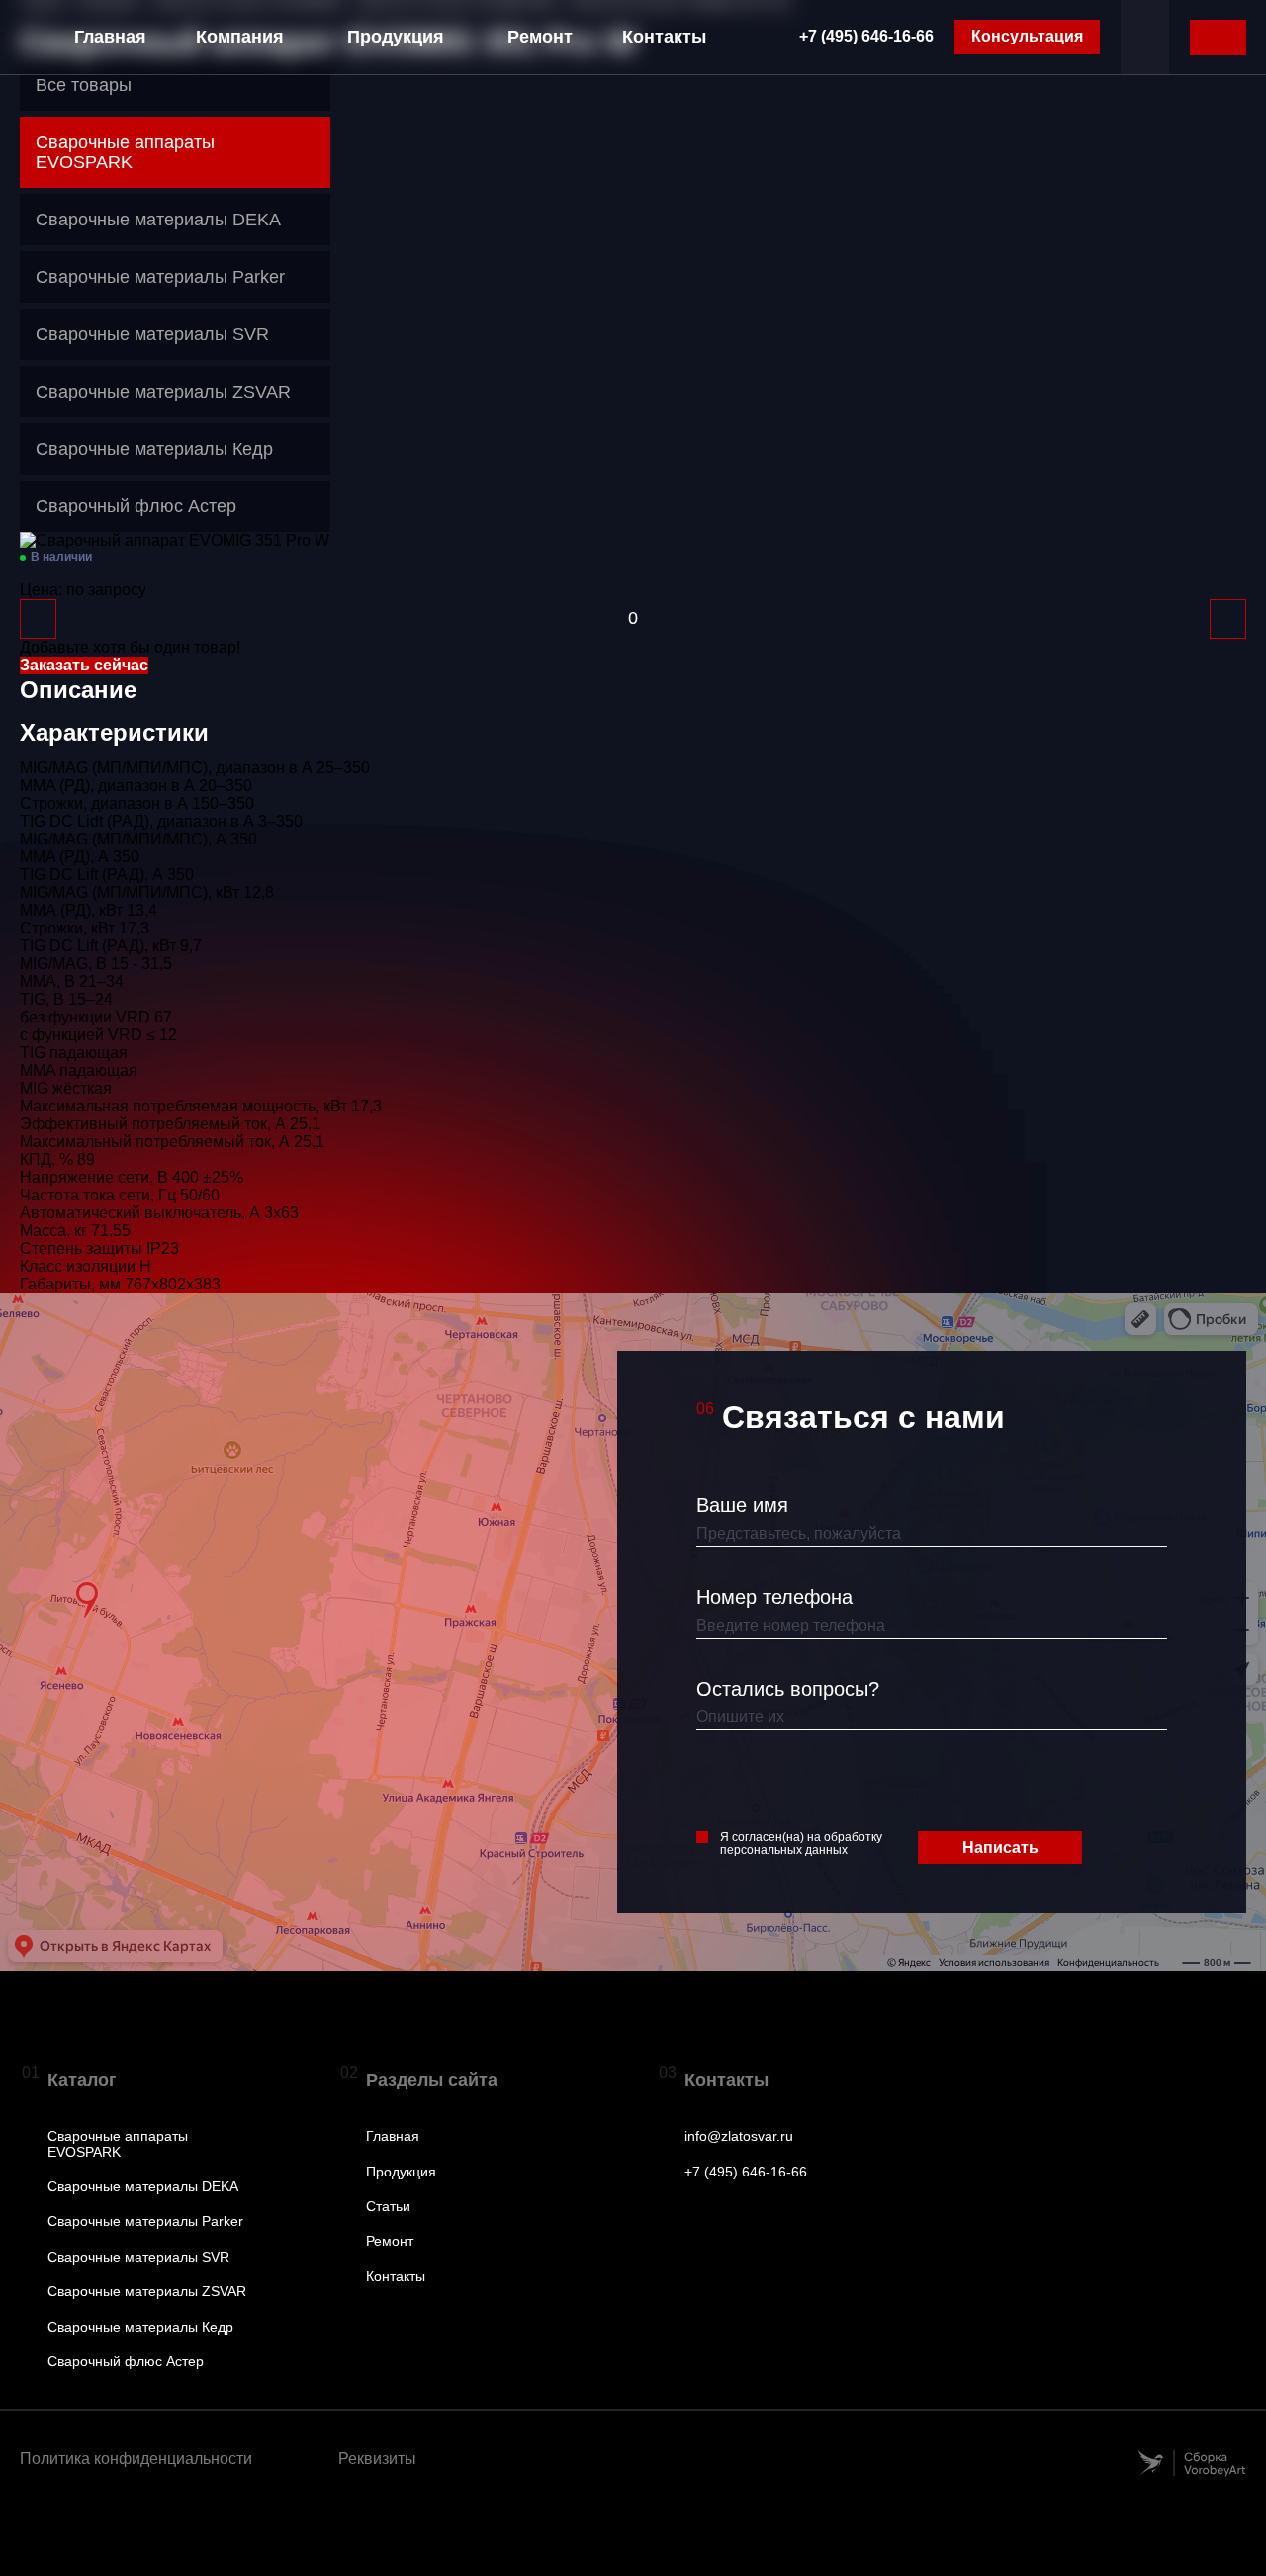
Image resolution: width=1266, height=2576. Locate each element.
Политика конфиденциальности (136, 2459)
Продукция (396, 37)
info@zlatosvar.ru (739, 2136)
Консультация (1027, 36)
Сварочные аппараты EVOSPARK (118, 2144)
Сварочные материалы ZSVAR (147, 2292)
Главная (110, 37)
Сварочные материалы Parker (145, 2221)
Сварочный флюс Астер (126, 2362)
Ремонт (540, 37)
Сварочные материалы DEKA (143, 2187)
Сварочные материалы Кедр (140, 2327)
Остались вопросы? (788, 1689)
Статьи (388, 2207)
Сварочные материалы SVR (138, 2257)
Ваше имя (742, 1505)
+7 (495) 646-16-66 (866, 36)
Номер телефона (774, 1597)
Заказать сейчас (84, 665)
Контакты (664, 37)
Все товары (84, 85)
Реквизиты (377, 2459)
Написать (1000, 1848)
